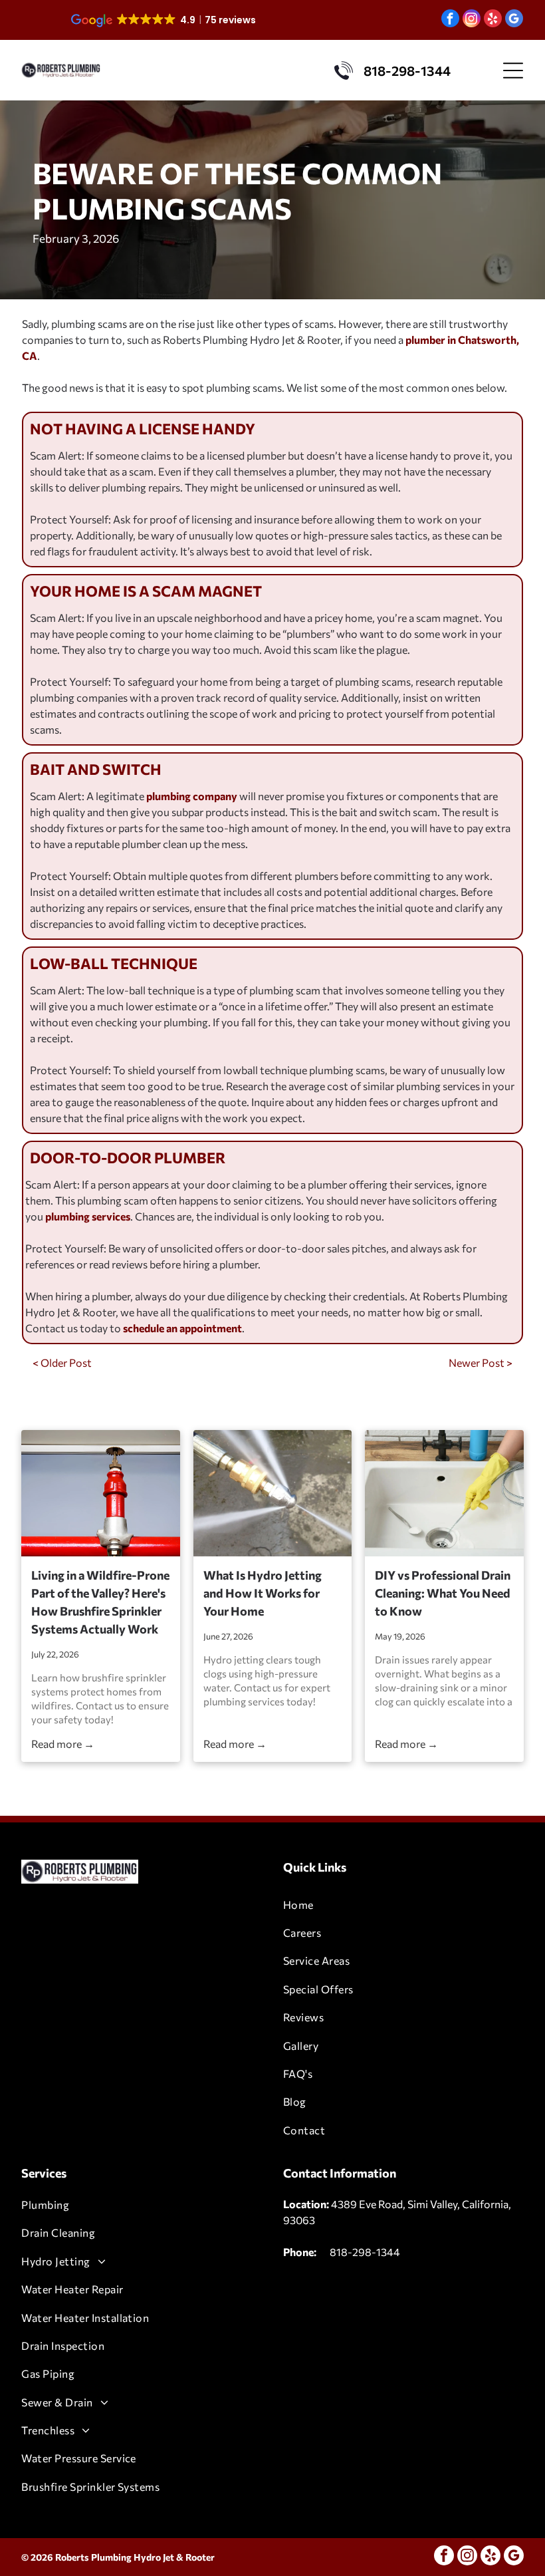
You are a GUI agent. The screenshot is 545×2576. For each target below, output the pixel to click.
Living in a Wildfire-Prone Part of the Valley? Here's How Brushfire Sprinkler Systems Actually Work (100, 1602)
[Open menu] (513, 71)
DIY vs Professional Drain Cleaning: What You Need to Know (443, 1593)
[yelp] (493, 20)
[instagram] (472, 20)
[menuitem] (403, 1904)
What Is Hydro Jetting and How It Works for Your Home (263, 1593)
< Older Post (62, 1362)
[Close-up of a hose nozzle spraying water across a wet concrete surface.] (272, 1493)
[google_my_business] (514, 20)
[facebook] (450, 20)
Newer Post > (481, 1362)
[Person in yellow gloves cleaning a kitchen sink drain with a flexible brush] (444, 1493)
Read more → (63, 1744)
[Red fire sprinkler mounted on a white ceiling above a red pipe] (100, 1493)
